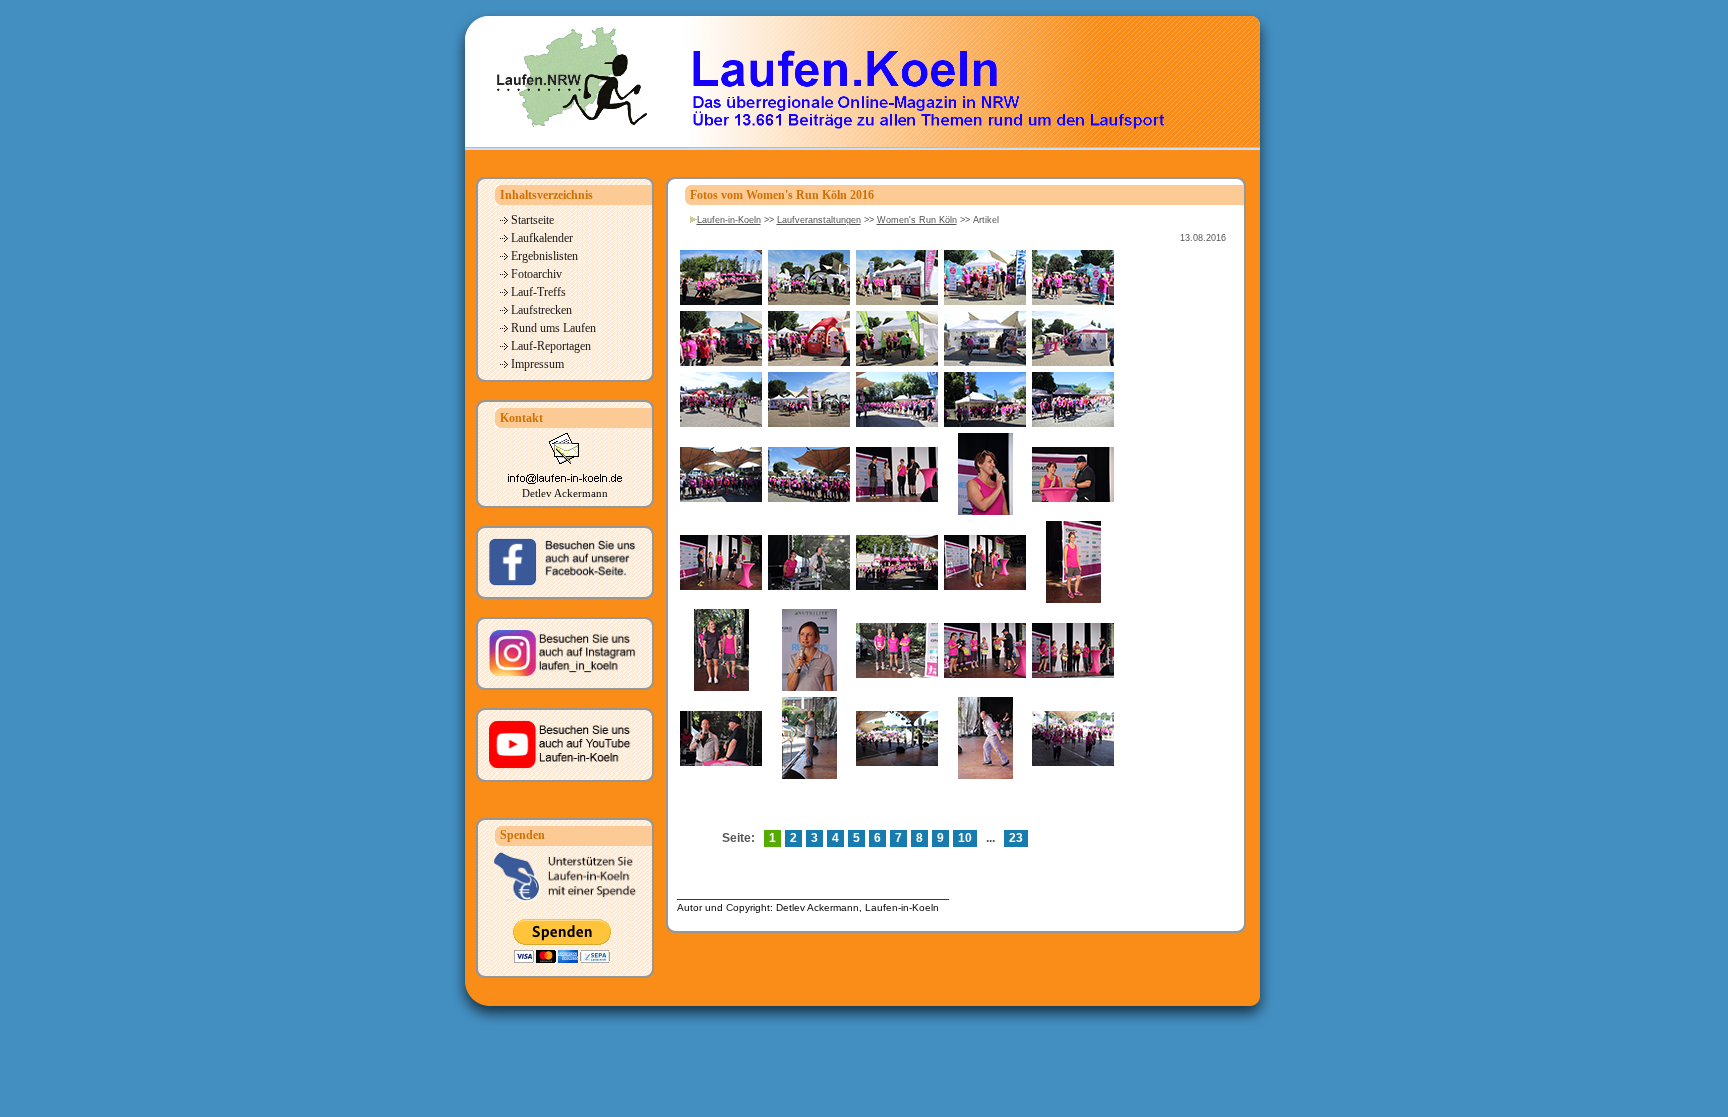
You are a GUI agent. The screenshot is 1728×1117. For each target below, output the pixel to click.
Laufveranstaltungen (819, 220)
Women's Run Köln (917, 220)
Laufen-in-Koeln (729, 220)
